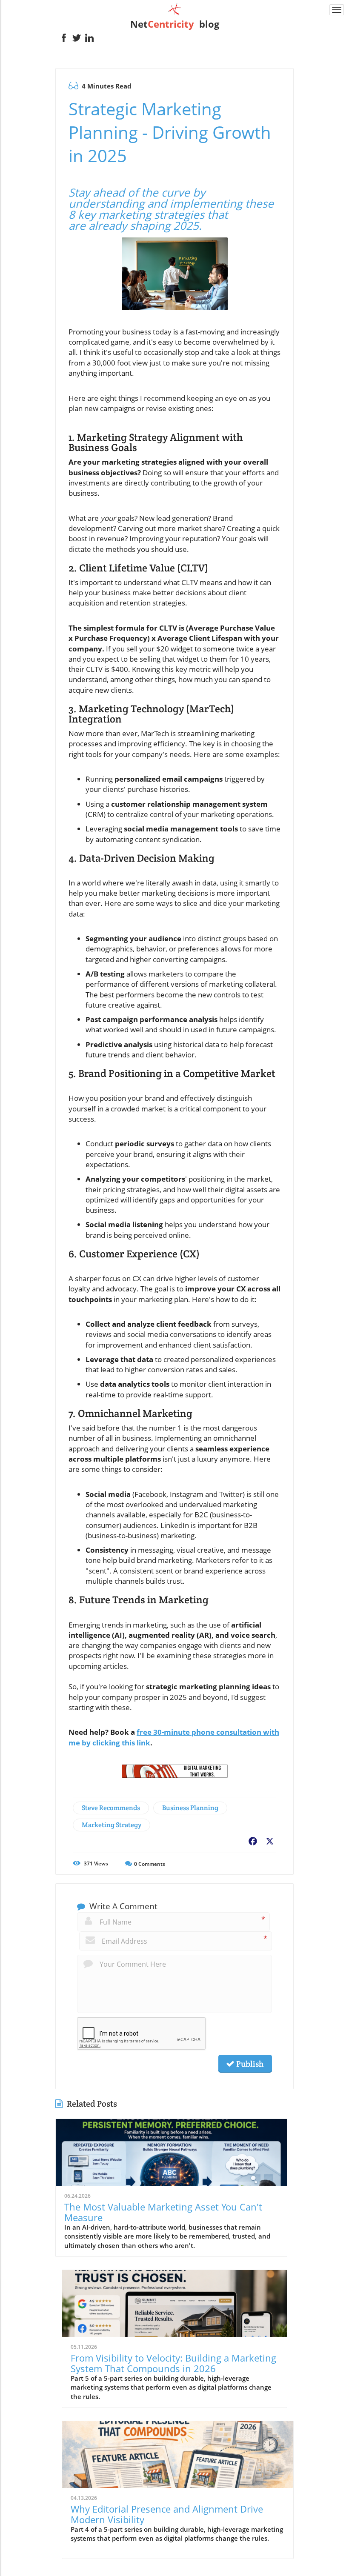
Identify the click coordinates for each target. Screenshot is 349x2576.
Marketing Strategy (112, 1825)
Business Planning (190, 1808)
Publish (249, 2064)
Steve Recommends (111, 1808)
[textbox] (174, 24)
